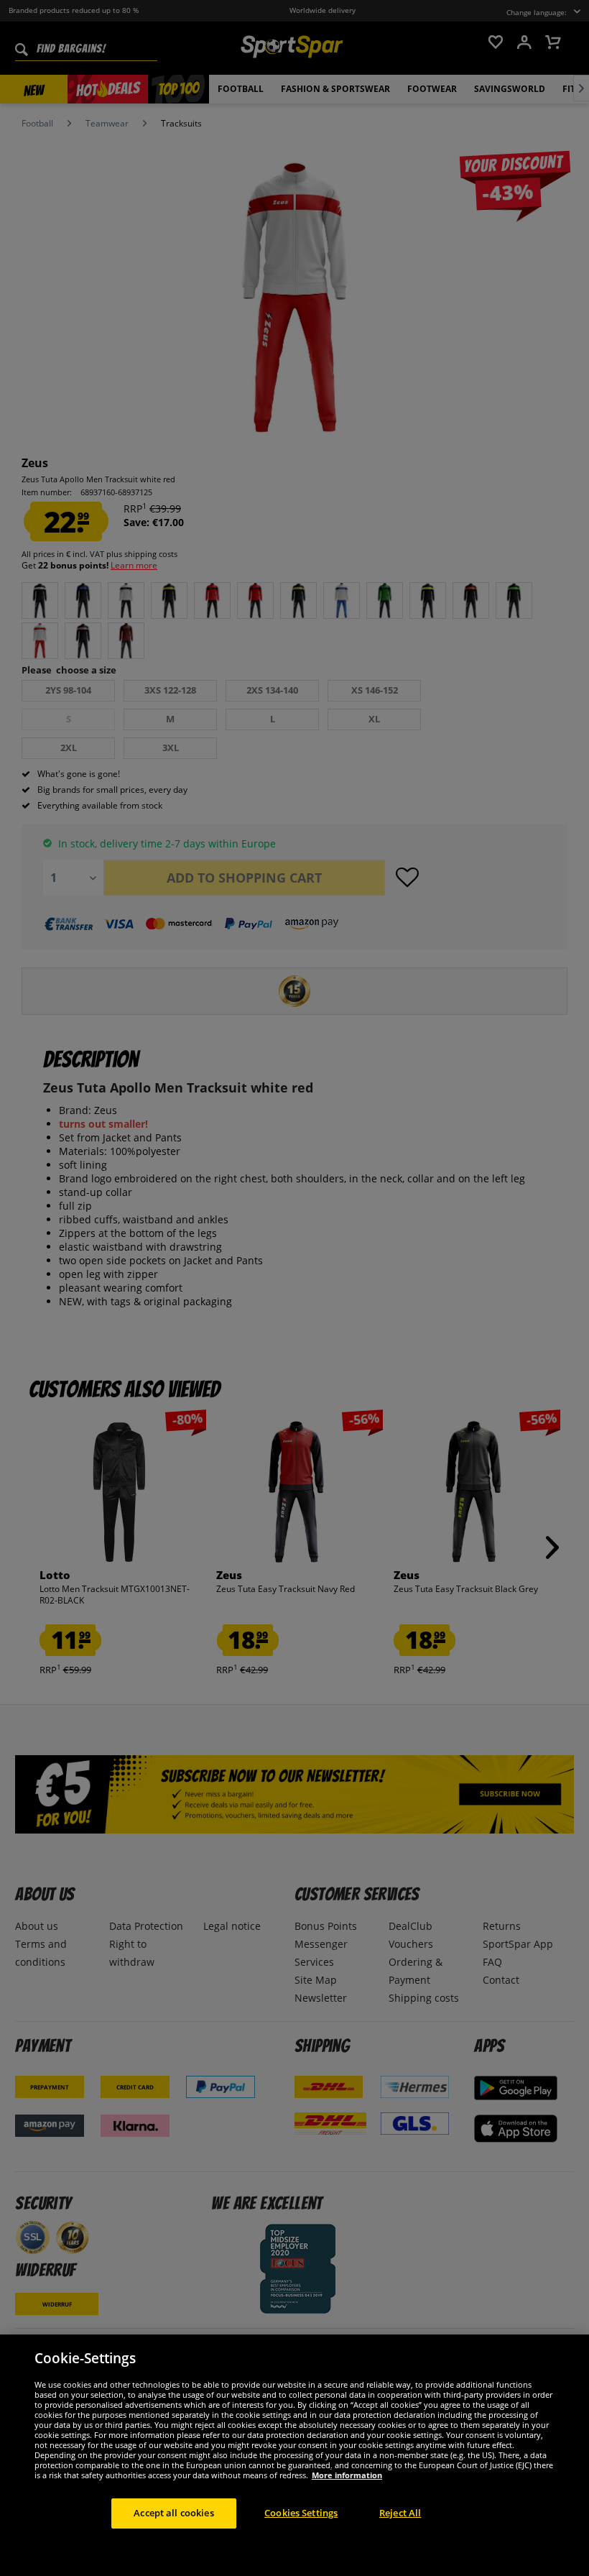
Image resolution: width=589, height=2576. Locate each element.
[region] (294, 2455)
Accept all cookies (173, 2513)
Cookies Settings (301, 2513)
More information (347, 2475)
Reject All (400, 2513)
